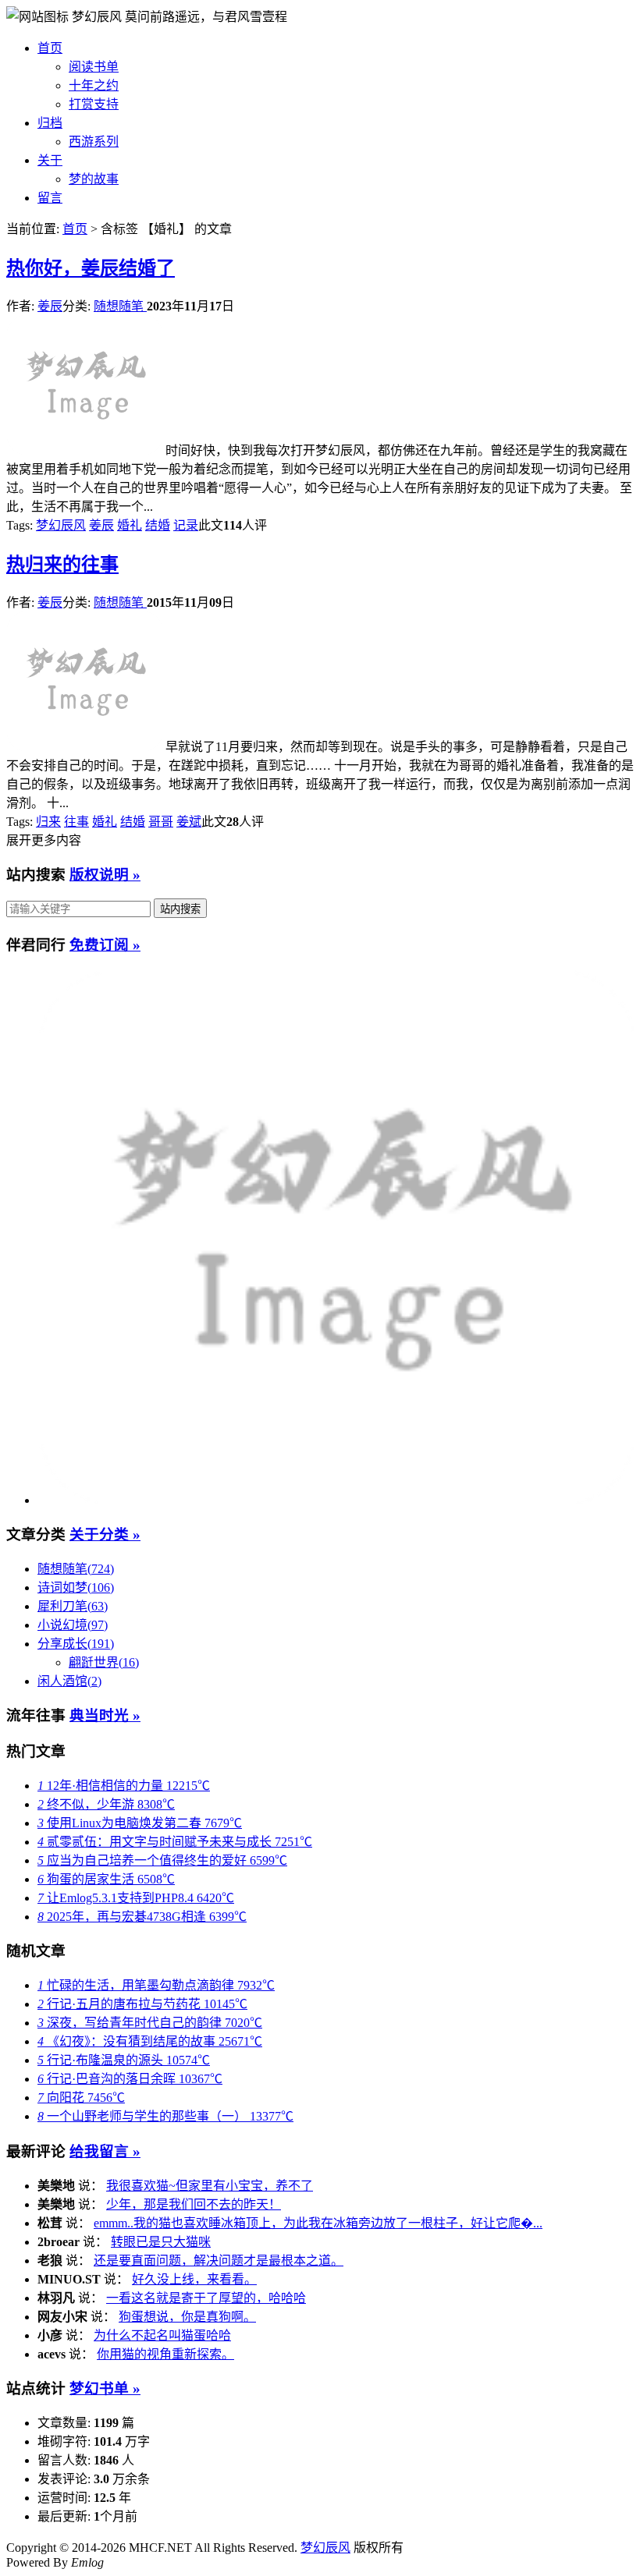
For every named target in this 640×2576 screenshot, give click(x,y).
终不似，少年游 (106, 1804)
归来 (48, 822)
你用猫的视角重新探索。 (165, 2354)
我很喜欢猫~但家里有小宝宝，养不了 (210, 2186)
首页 (50, 48)
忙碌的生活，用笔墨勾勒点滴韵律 (156, 1985)
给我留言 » (105, 2151)
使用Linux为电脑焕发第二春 (140, 1823)
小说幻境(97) (73, 1625)
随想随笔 (120, 306)
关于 (50, 160)
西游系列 (94, 142)
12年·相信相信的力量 (124, 1786)
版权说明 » (105, 875)
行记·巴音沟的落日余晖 (130, 2079)
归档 (50, 123)
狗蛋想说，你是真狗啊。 (187, 2317)
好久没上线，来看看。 (194, 2279)
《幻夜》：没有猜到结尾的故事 (150, 2041)
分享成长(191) (76, 1644)
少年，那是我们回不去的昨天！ (194, 2204)
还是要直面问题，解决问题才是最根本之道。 (219, 2261)
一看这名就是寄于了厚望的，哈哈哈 (206, 2298)
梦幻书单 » (105, 2388)
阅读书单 (94, 67)
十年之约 (94, 85)
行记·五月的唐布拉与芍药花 (142, 2004)
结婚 (158, 525)
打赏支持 (94, 104)
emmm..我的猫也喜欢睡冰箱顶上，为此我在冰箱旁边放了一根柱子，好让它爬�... (318, 2223)
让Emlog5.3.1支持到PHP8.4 (136, 1898)
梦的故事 (94, 179)
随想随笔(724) (76, 1569)
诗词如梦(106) (76, 1587)
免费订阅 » (105, 945)
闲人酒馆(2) (69, 1681)
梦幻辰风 (98, 17)
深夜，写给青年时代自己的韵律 (150, 2023)
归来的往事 (62, 565)
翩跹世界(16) (104, 1662)
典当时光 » (105, 1715)
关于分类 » (105, 1534)
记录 (186, 525)
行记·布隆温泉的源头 (124, 2060)
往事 (76, 822)
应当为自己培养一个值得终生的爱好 (162, 1860)
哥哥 (161, 822)
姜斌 (189, 822)
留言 (50, 198)
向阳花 (81, 2098)
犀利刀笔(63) (73, 1606)
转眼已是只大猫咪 (161, 2242)
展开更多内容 (44, 840)
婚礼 (130, 525)
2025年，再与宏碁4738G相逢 (142, 1917)
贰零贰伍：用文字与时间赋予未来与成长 (175, 1842)
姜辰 (50, 306)
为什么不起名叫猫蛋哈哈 (162, 2335)
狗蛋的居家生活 (106, 1879)
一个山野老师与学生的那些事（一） (165, 2116)
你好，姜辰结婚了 (91, 268)
